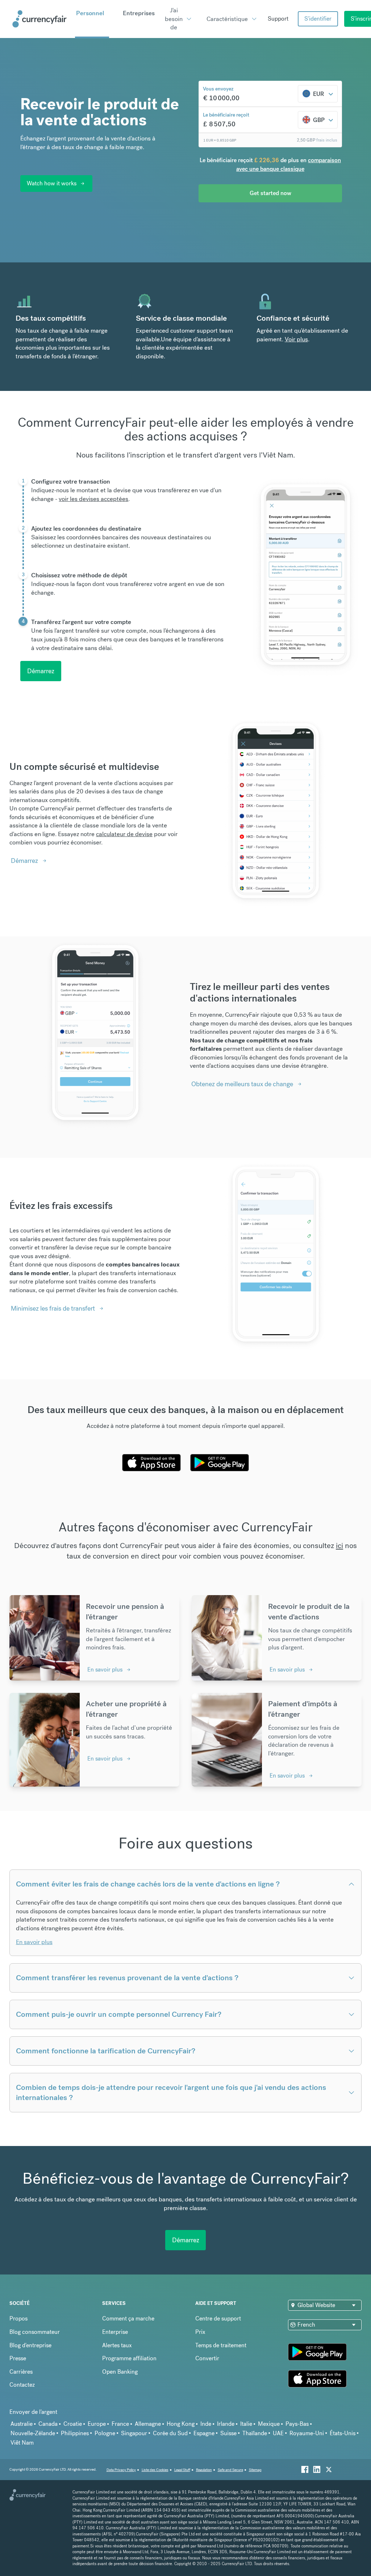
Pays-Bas (297, 2424)
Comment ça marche (128, 2318)
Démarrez (41, 671)
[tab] (122, 499)
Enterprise (115, 2332)
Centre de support (218, 2318)
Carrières (21, 2372)
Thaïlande (255, 2433)
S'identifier (318, 19)
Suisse (228, 2433)
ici (339, 1545)
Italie (246, 2424)
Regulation (204, 2470)
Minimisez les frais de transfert (53, 1308)
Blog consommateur (35, 2332)
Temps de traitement (221, 2345)
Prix (200, 2332)
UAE (278, 2433)
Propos (18, 2318)
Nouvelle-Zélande (33, 2433)
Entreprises (139, 13)
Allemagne (148, 2424)
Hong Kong (181, 2424)
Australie (22, 2424)
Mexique (269, 2424)
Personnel (90, 13)
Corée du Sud (170, 2433)
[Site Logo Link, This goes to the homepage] (41, 19)
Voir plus (296, 339)
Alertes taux (117, 2345)
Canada (48, 2424)
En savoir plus (105, 1669)
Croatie (73, 2424)
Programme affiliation (129, 2358)
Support (278, 19)
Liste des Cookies (155, 2470)
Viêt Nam (22, 2443)
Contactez (22, 2385)
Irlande (226, 2424)
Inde (206, 2424)
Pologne (105, 2433)
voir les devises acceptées (93, 499)
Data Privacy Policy (121, 2470)
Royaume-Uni (307, 2433)
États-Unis (343, 2433)
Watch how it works (52, 183)
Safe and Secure (230, 2470)
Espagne (204, 2433)
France (120, 2424)
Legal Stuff (182, 2470)
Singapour (134, 2433)
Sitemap (255, 2470)
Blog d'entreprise (30, 2345)
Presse (18, 2358)
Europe (97, 2424)
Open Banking (120, 2372)
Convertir (207, 2358)
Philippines (75, 2433)
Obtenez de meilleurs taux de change (242, 1084)
